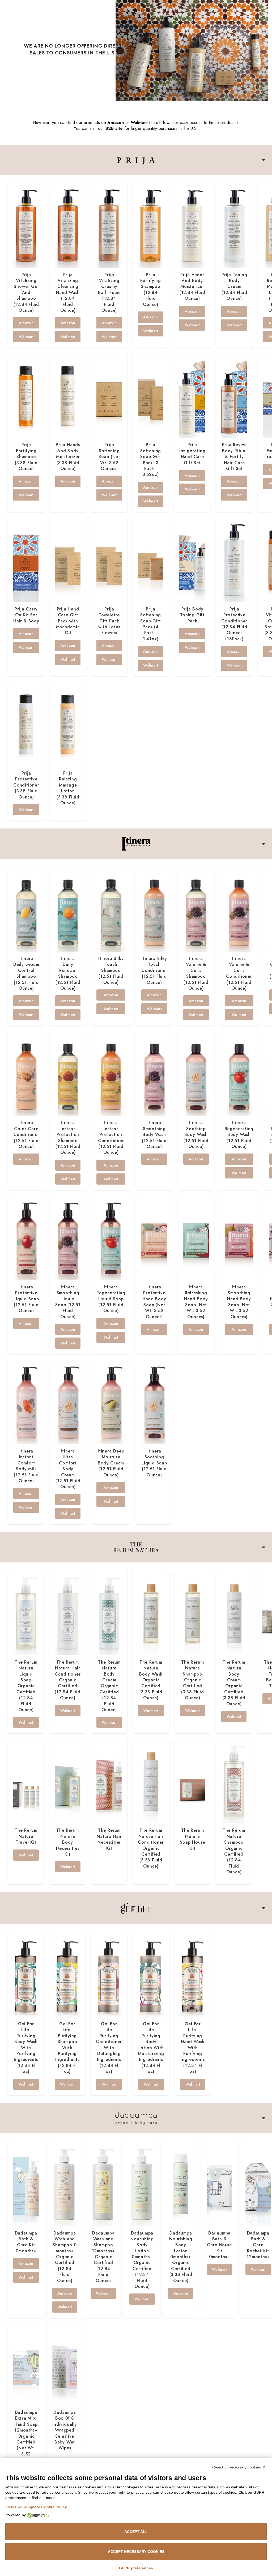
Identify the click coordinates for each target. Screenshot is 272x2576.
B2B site (114, 128)
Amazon (26, 323)
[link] (136, 51)
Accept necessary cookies (136, 2552)
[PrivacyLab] (38, 2515)
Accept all (136, 2532)
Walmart (26, 337)
